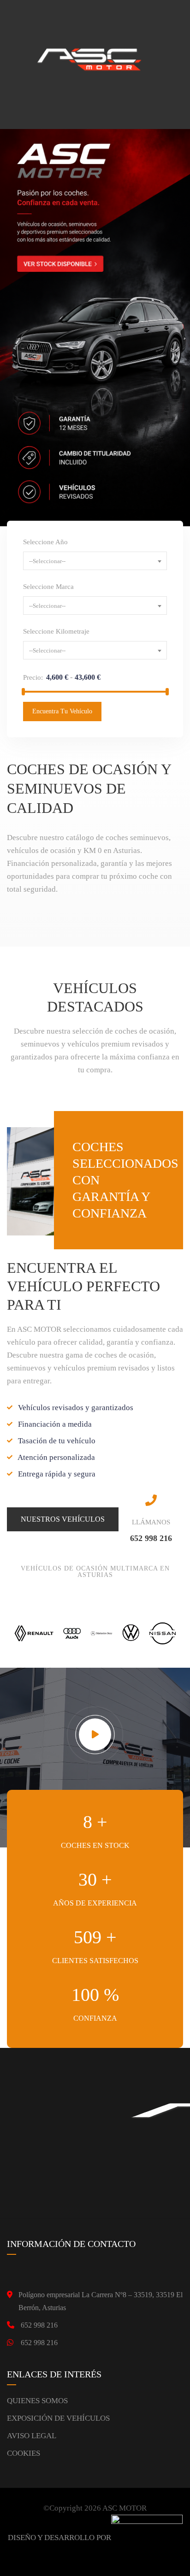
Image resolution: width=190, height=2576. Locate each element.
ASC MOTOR (125, 2508)
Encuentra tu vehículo (62, 711)
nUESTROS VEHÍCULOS (63, 1519)
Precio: (33, 677)
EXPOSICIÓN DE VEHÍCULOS (58, 2418)
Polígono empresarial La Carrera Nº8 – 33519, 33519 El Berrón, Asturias (101, 2301)
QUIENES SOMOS (37, 2401)
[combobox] (95, 561)
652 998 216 (39, 2325)
